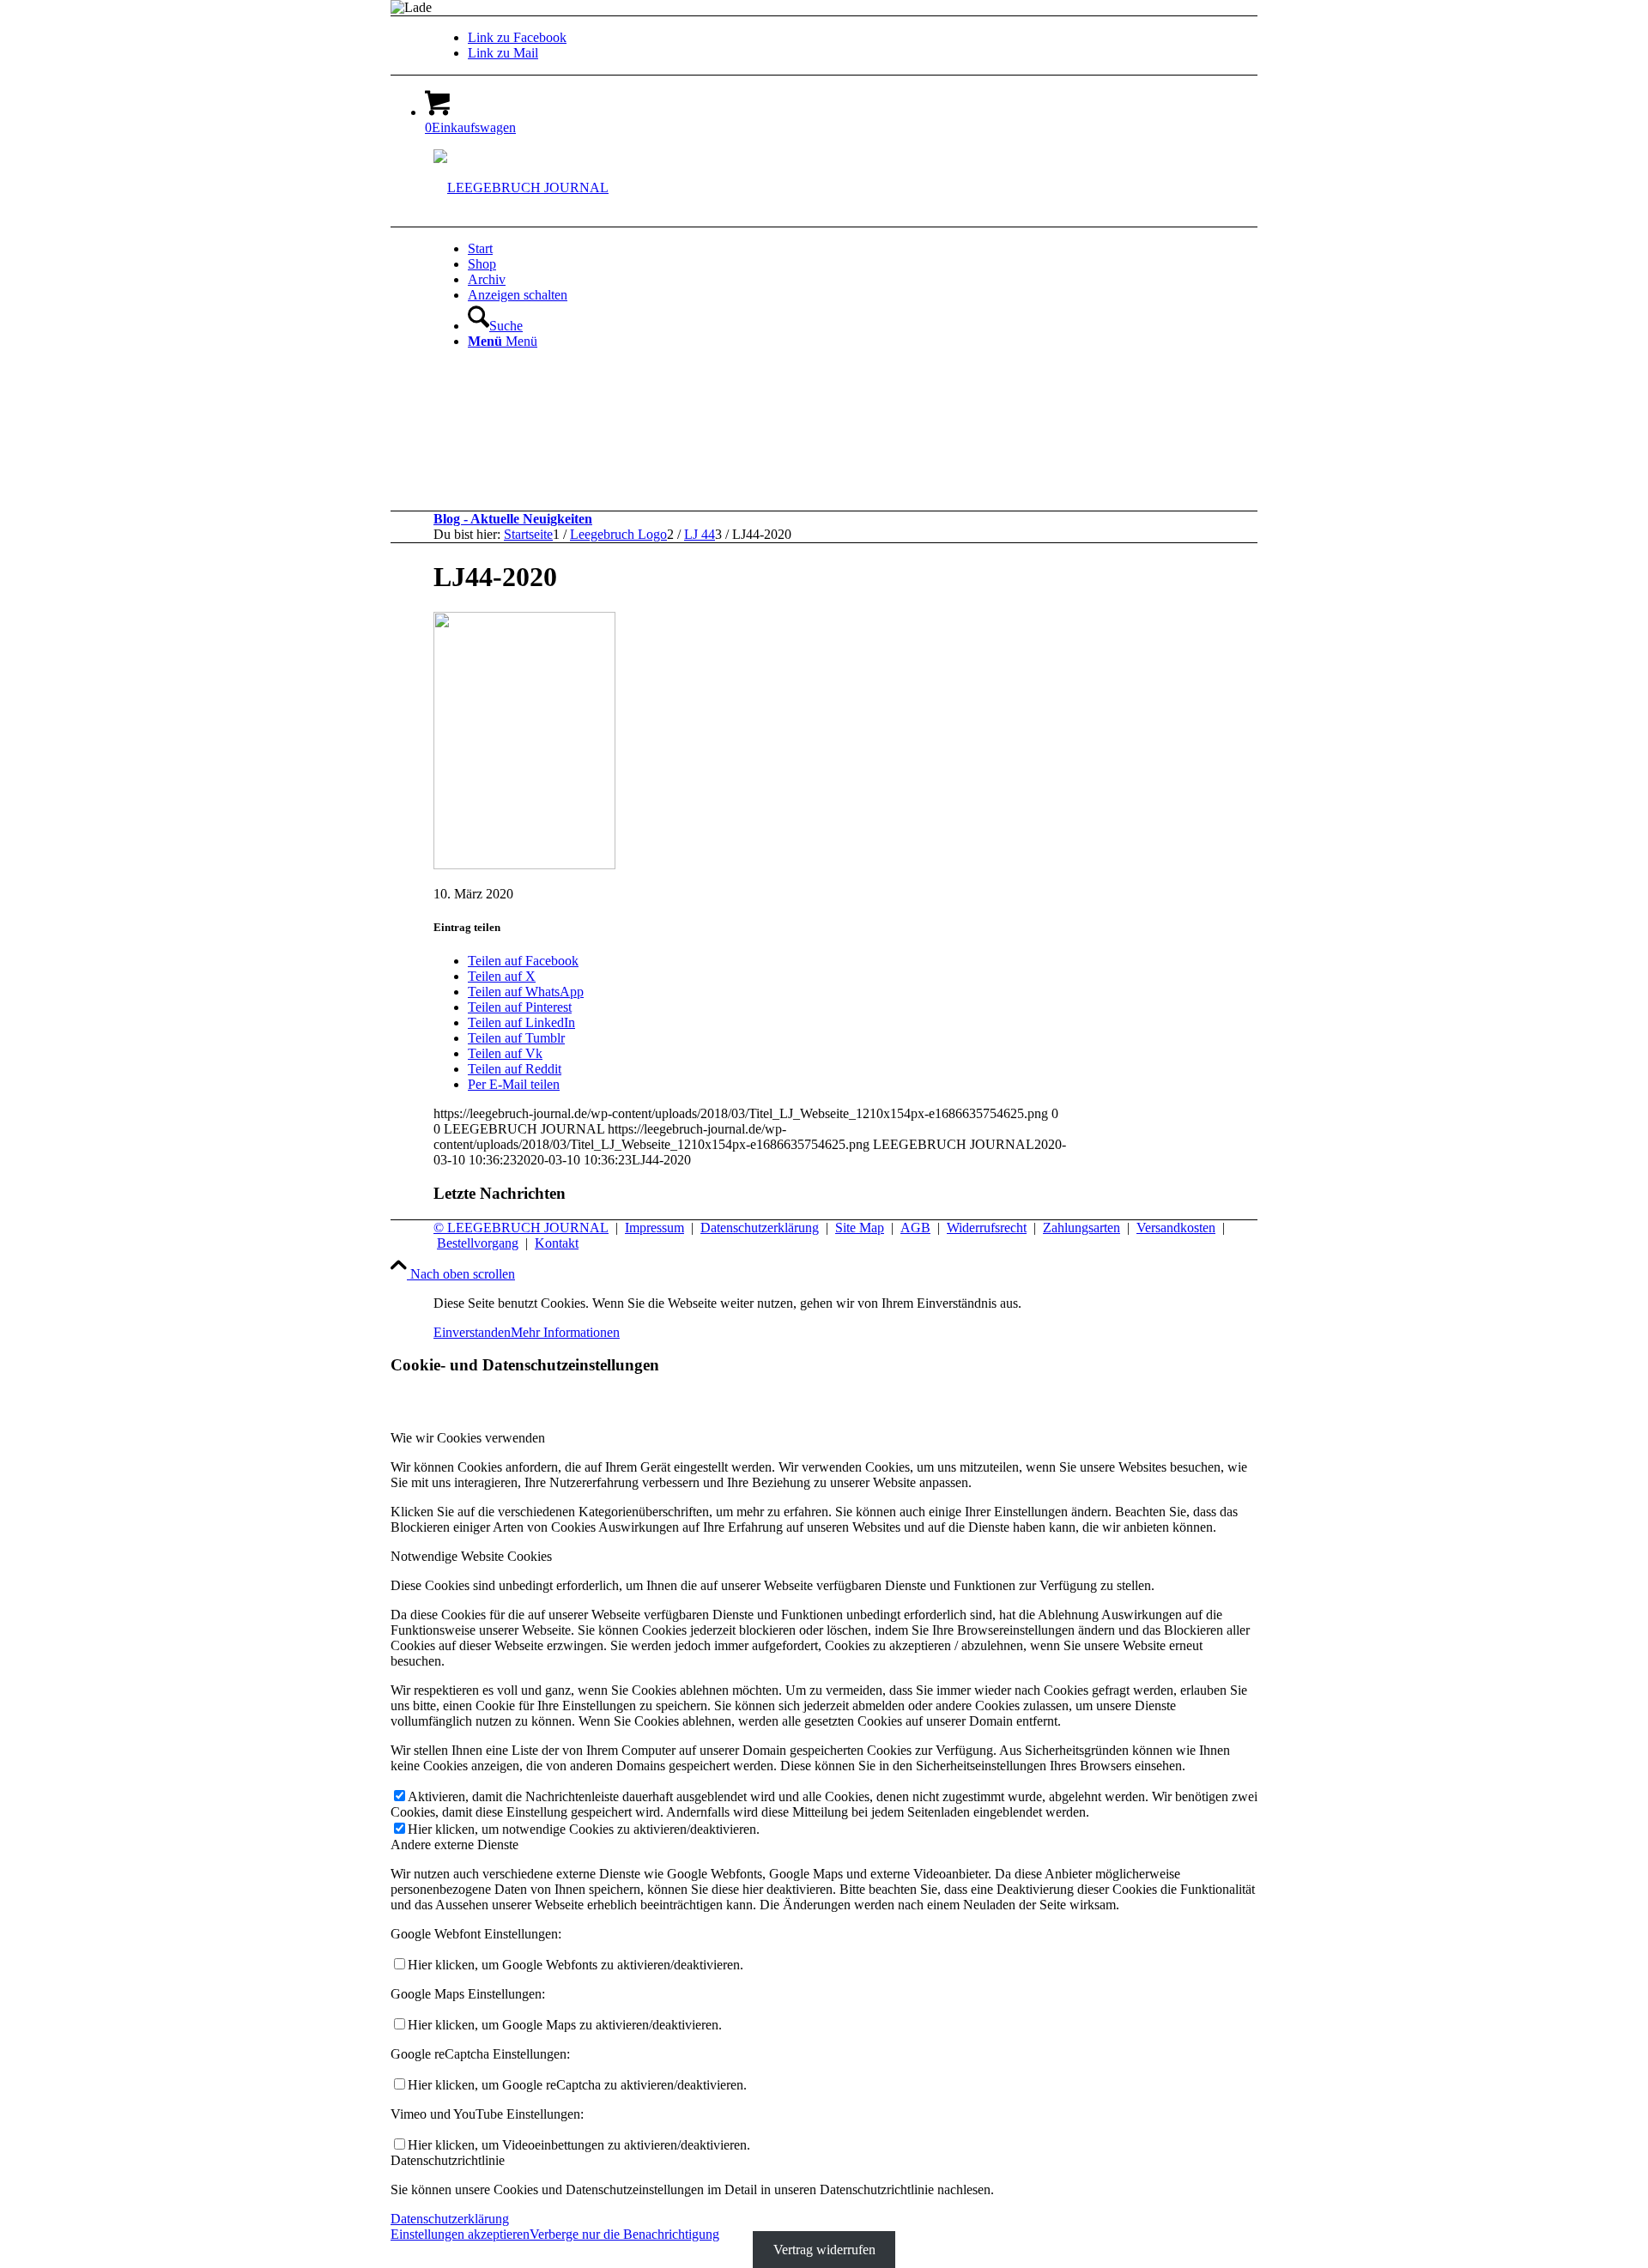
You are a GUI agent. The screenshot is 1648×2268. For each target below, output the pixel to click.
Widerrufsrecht (987, 1228)
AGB (915, 1228)
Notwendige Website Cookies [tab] (471, 1556)
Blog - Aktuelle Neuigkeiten (513, 519)
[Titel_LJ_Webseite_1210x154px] (521, 187)
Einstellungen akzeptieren (460, 2234)
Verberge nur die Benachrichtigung (624, 2234)
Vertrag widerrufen (824, 2250)
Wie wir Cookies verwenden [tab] (468, 1438)
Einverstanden (472, 1332)
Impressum (654, 1228)
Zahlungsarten (1081, 1228)
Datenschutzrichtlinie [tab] (448, 2160)
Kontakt (557, 1243)
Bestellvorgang (478, 1243)
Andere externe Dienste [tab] (454, 1845)
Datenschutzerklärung (760, 1228)
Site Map (860, 1228)
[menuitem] (884, 249)
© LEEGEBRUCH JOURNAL (521, 1228)
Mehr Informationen (565, 1332)
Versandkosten (1176, 1228)
